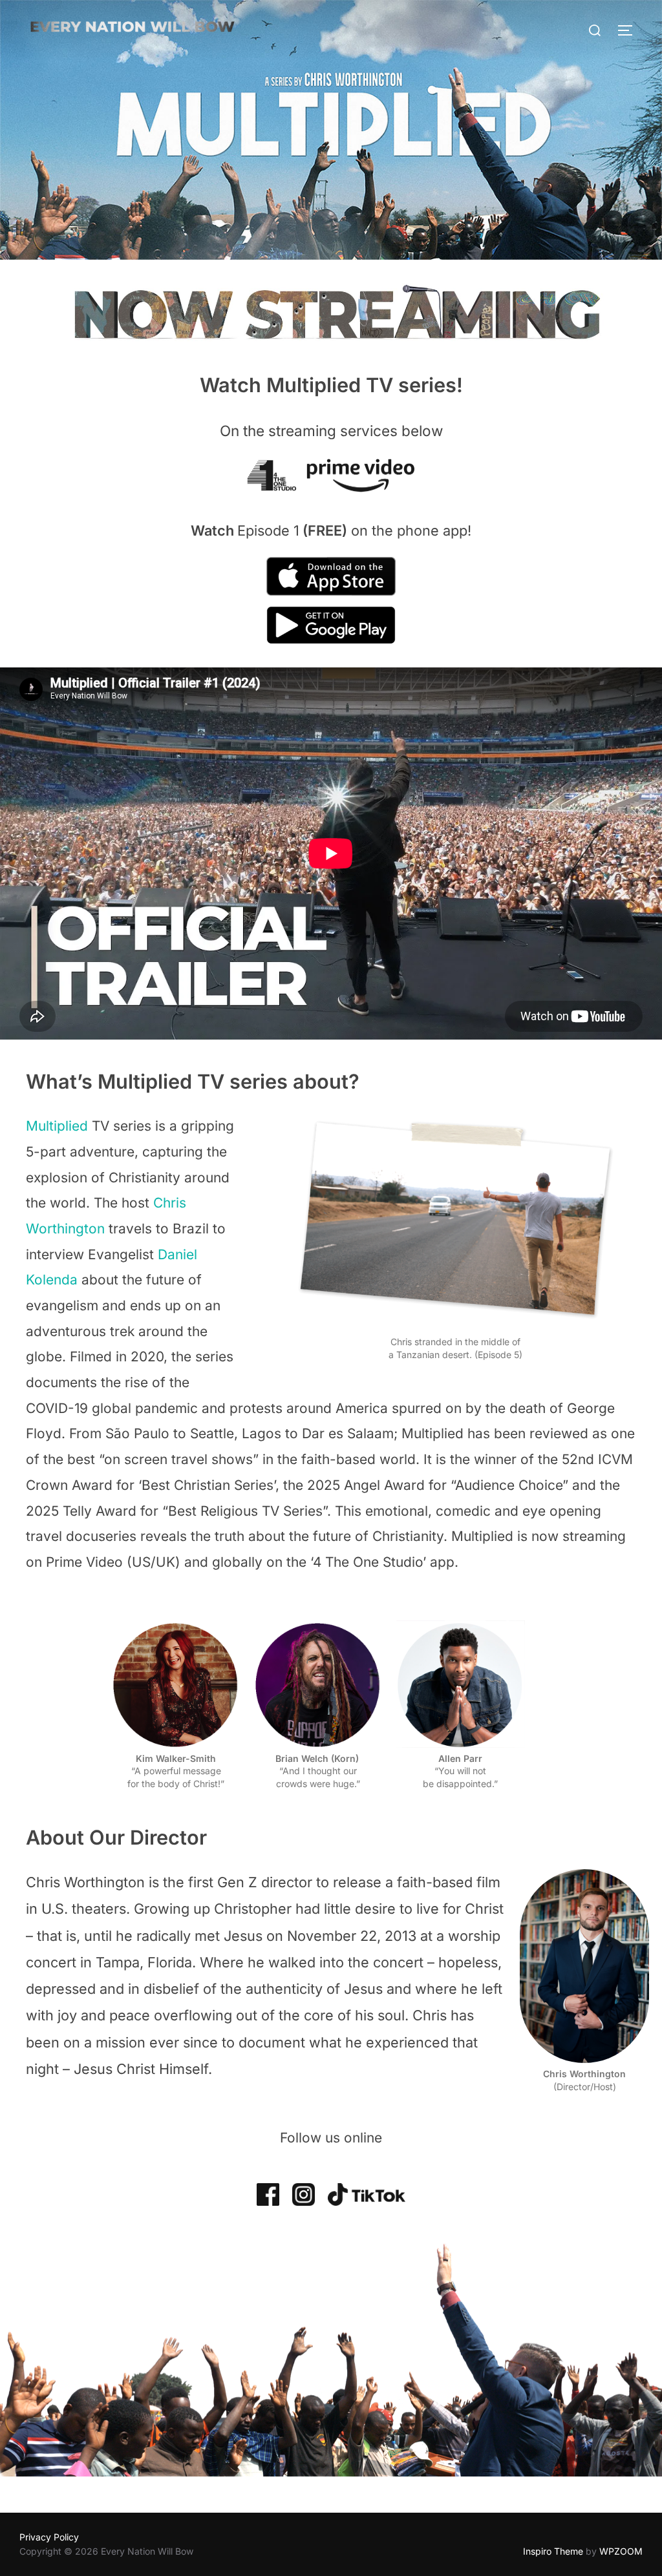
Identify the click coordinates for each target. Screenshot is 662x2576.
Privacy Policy (49, 2537)
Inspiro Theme (553, 2551)
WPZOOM (621, 2551)
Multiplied (57, 1126)
